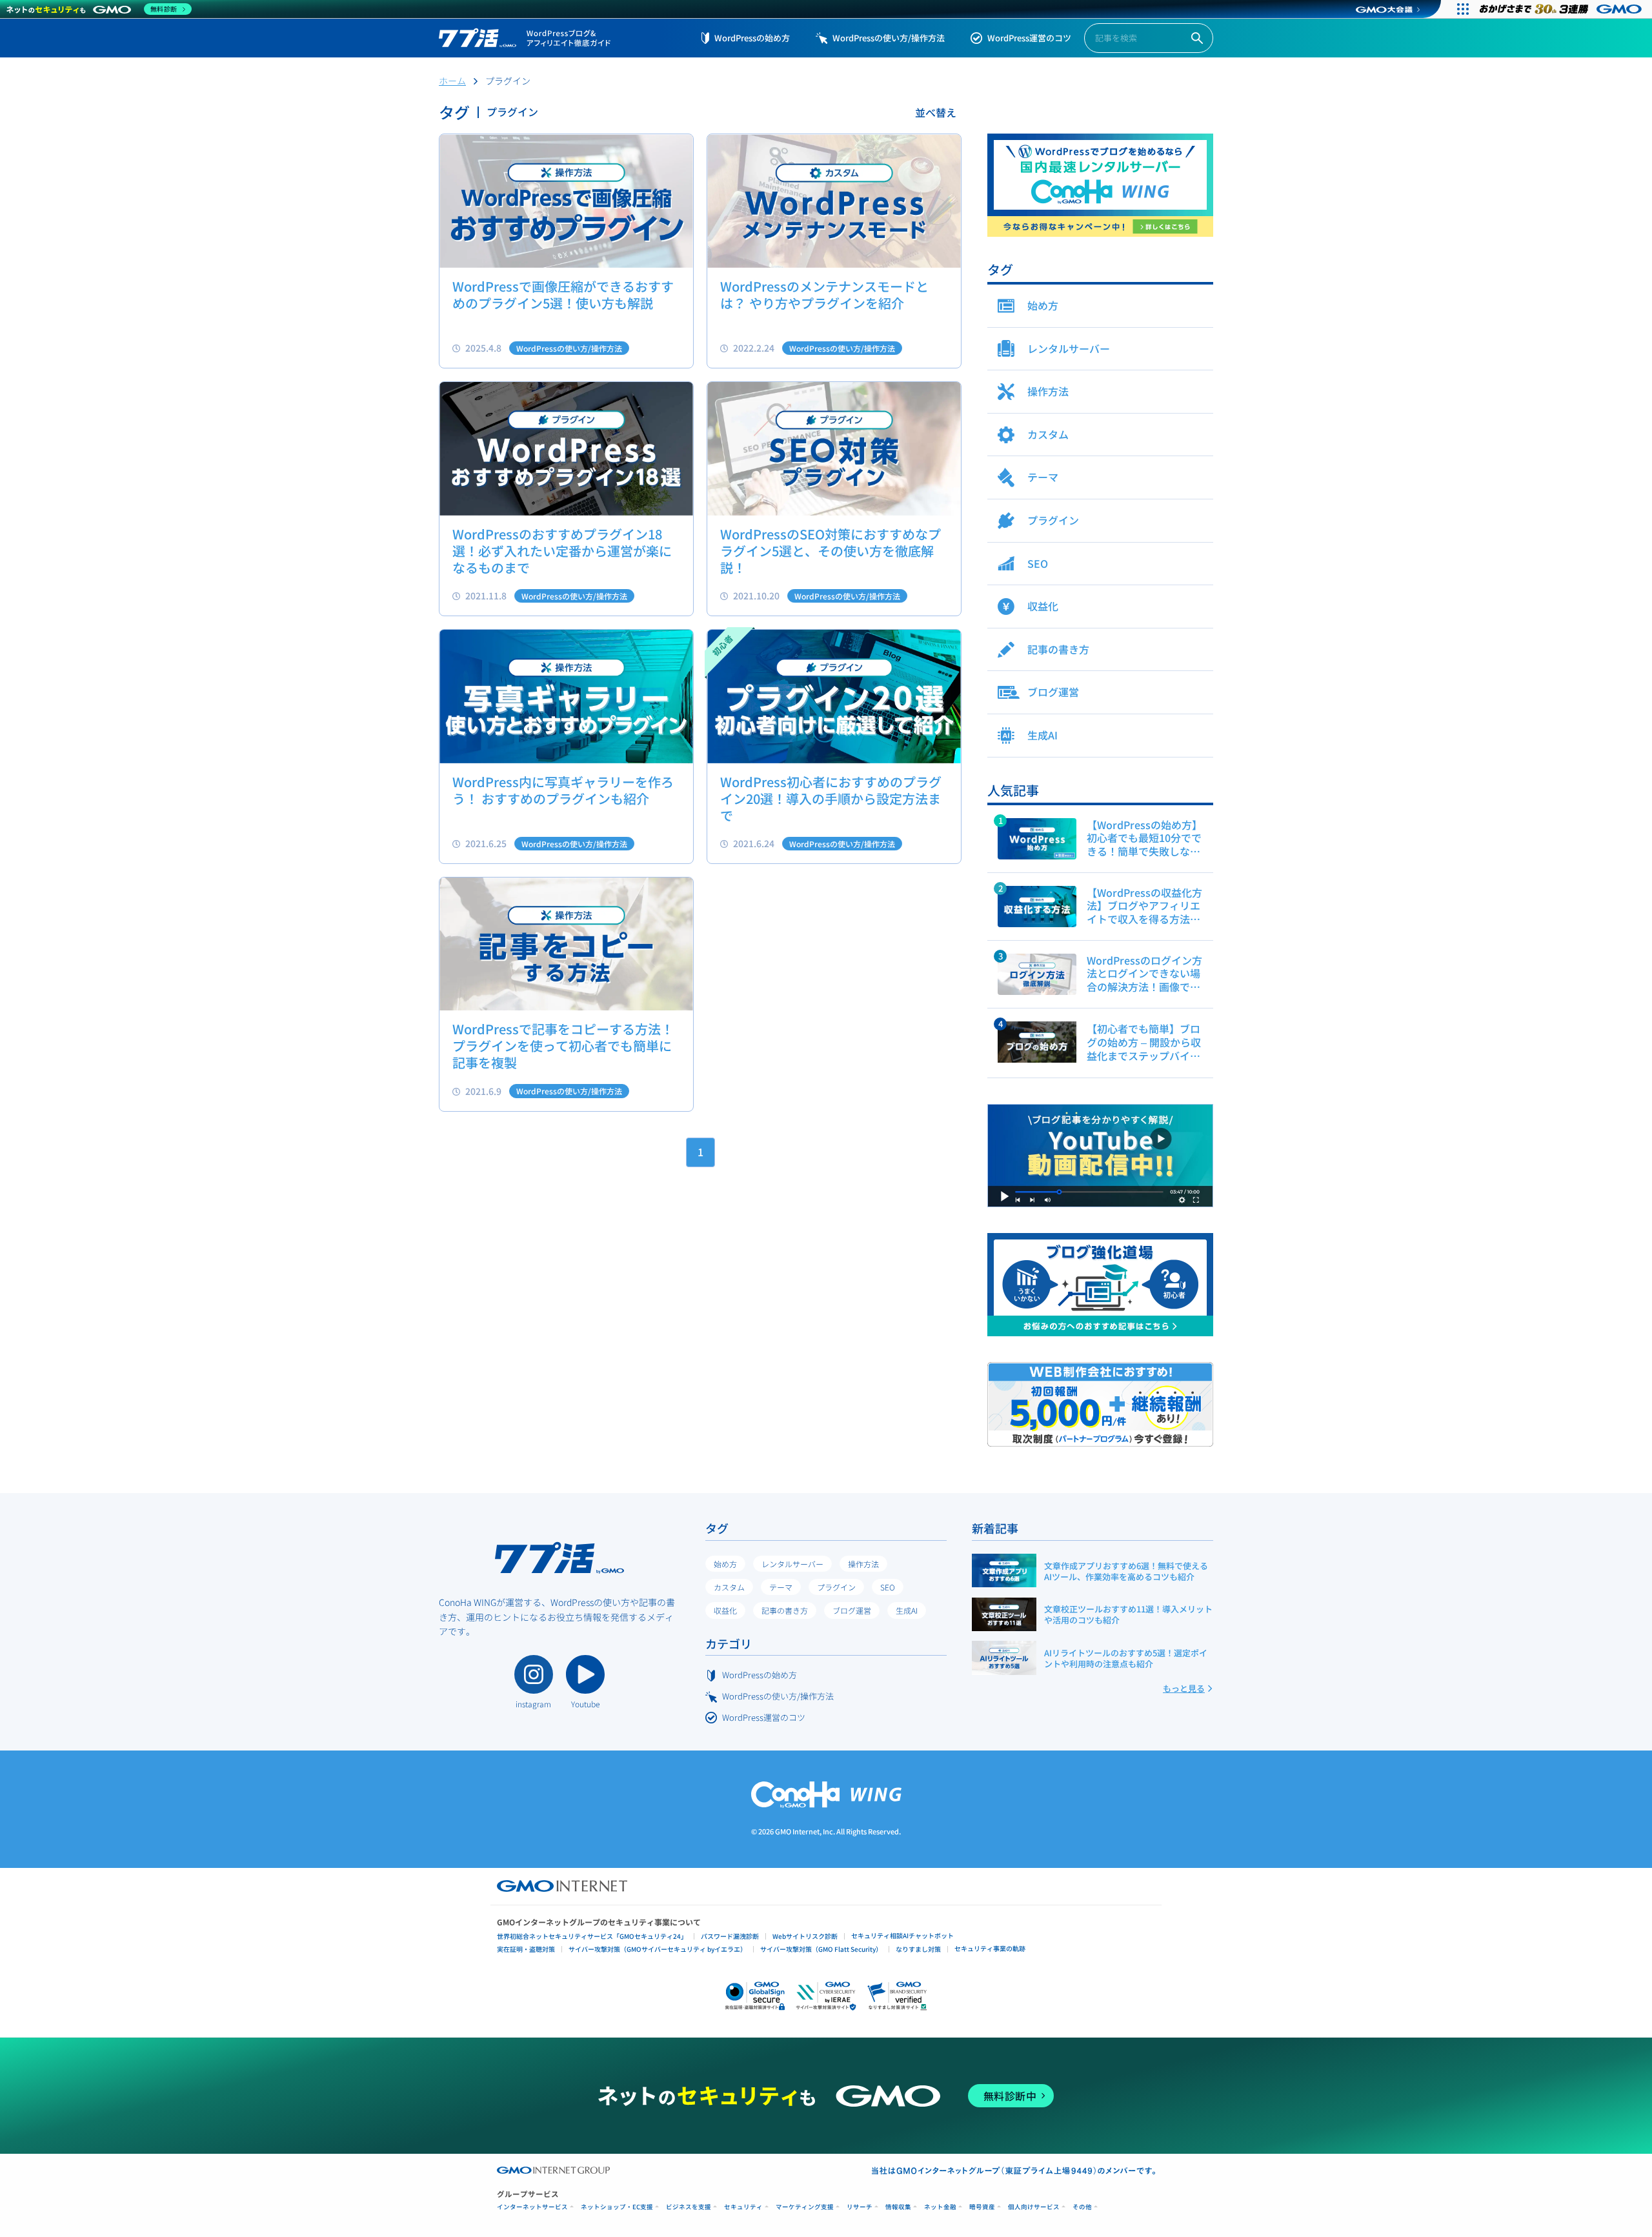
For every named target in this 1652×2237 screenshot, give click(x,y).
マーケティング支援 (805, 2207)
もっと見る (1184, 1688)
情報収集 (898, 2207)
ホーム (452, 81)
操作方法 (863, 1564)
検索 (1197, 38)
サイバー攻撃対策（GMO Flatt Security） (821, 1949)
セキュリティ (743, 2207)
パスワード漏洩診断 (730, 1936)
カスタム (729, 1587)
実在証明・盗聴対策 (526, 1949)
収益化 (725, 1610)
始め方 (725, 1564)
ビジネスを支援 (689, 2207)
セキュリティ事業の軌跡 (990, 1948)
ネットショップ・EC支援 (617, 2207)
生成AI (907, 1610)
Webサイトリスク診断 (805, 1936)
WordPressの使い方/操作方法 (889, 38)
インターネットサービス (532, 2207)
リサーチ (860, 2207)
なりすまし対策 (918, 1949)
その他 (1082, 2207)
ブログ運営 (852, 1610)
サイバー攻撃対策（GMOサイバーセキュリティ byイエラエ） (658, 1949)
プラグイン (836, 1587)
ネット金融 (940, 2207)
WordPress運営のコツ (1029, 38)
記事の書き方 (785, 1610)
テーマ (781, 1587)
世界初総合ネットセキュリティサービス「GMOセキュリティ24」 (592, 1936)
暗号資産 (982, 2207)
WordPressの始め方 (752, 38)
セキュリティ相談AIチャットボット (902, 1935)
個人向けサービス (1034, 2207)
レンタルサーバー (792, 1564)
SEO (888, 1587)
